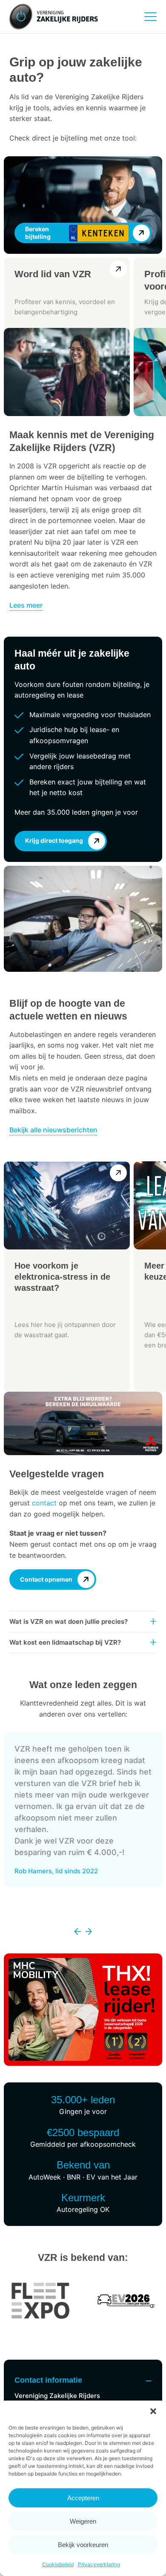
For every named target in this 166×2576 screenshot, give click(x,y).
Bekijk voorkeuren (83, 2545)
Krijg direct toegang (54, 840)
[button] (153, 2411)
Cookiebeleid (58, 2564)
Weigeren (83, 2521)
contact (44, 1503)
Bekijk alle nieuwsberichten (53, 1130)
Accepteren (83, 2498)
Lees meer (26, 605)
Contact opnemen (46, 1579)
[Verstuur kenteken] (142, 233)
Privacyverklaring (99, 2564)
